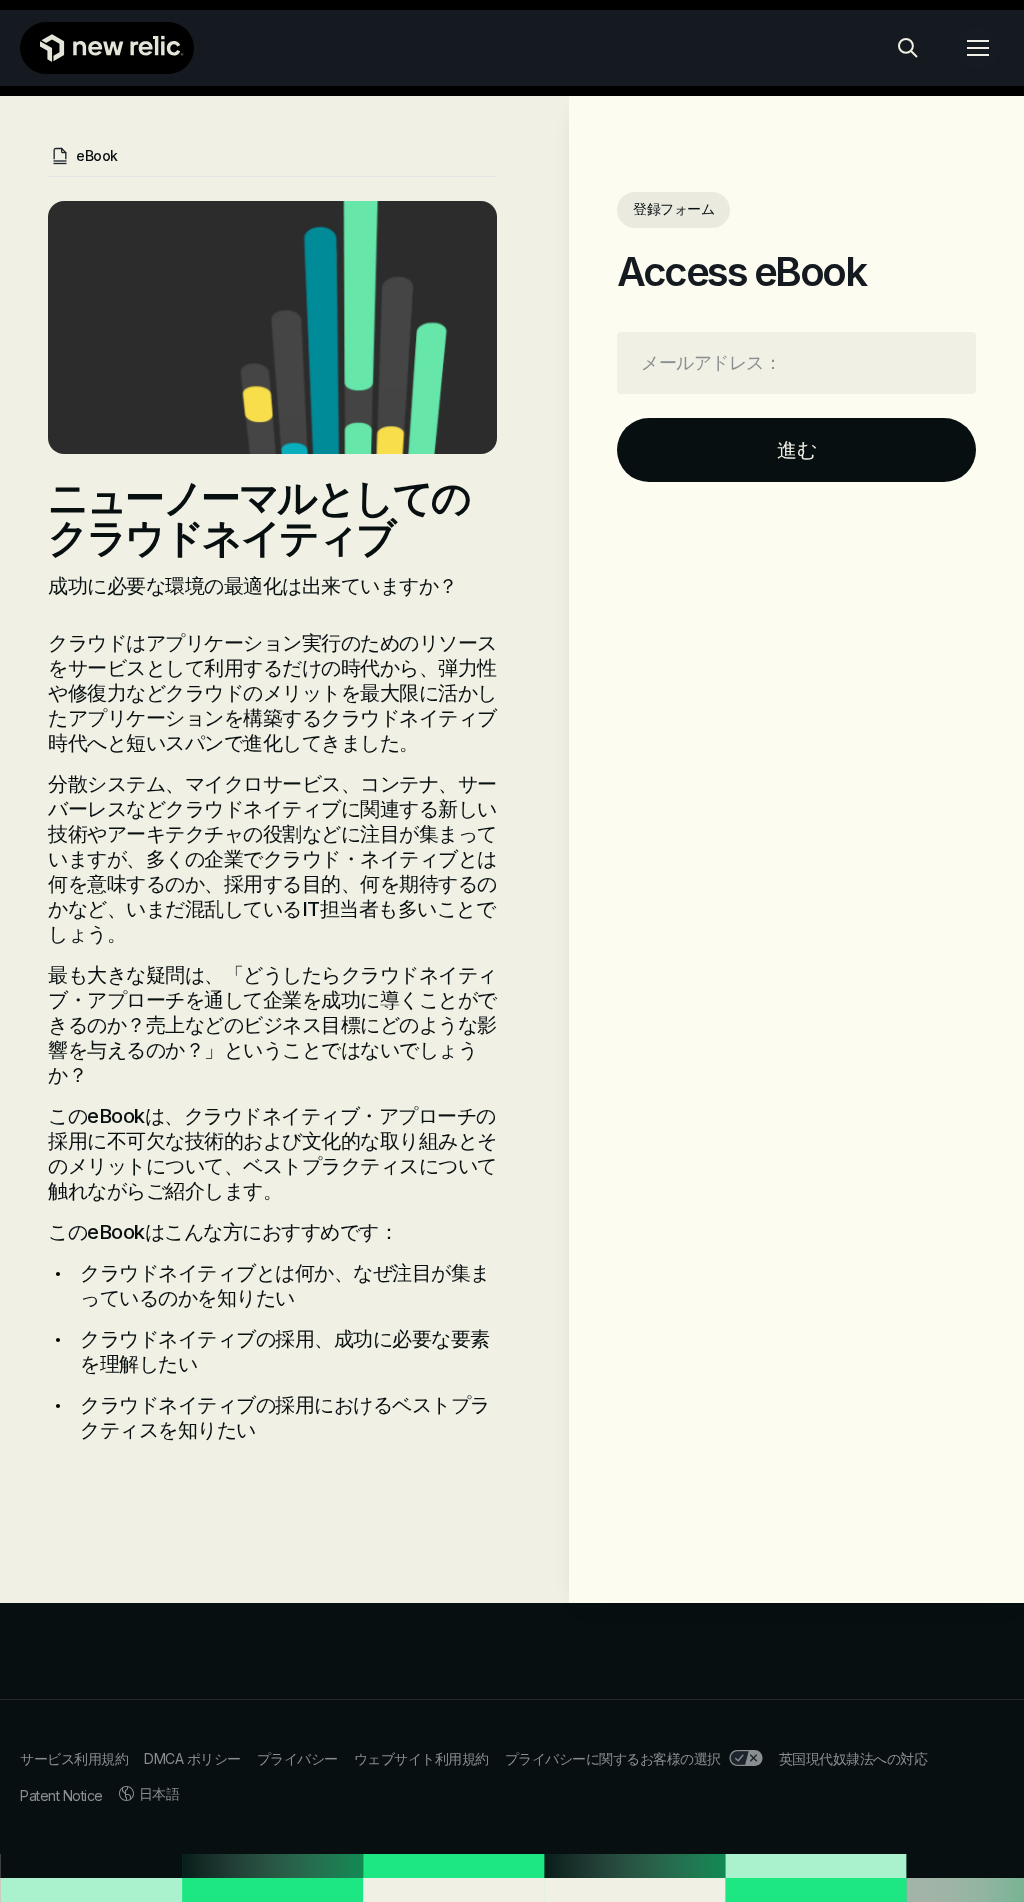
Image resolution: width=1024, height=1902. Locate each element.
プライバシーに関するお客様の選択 (613, 1758)
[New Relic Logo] (107, 48)
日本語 (159, 1793)
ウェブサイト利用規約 (421, 1758)
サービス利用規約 (74, 1758)
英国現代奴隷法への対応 (853, 1758)
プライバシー (297, 1758)
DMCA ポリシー (192, 1758)
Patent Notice (61, 1795)
